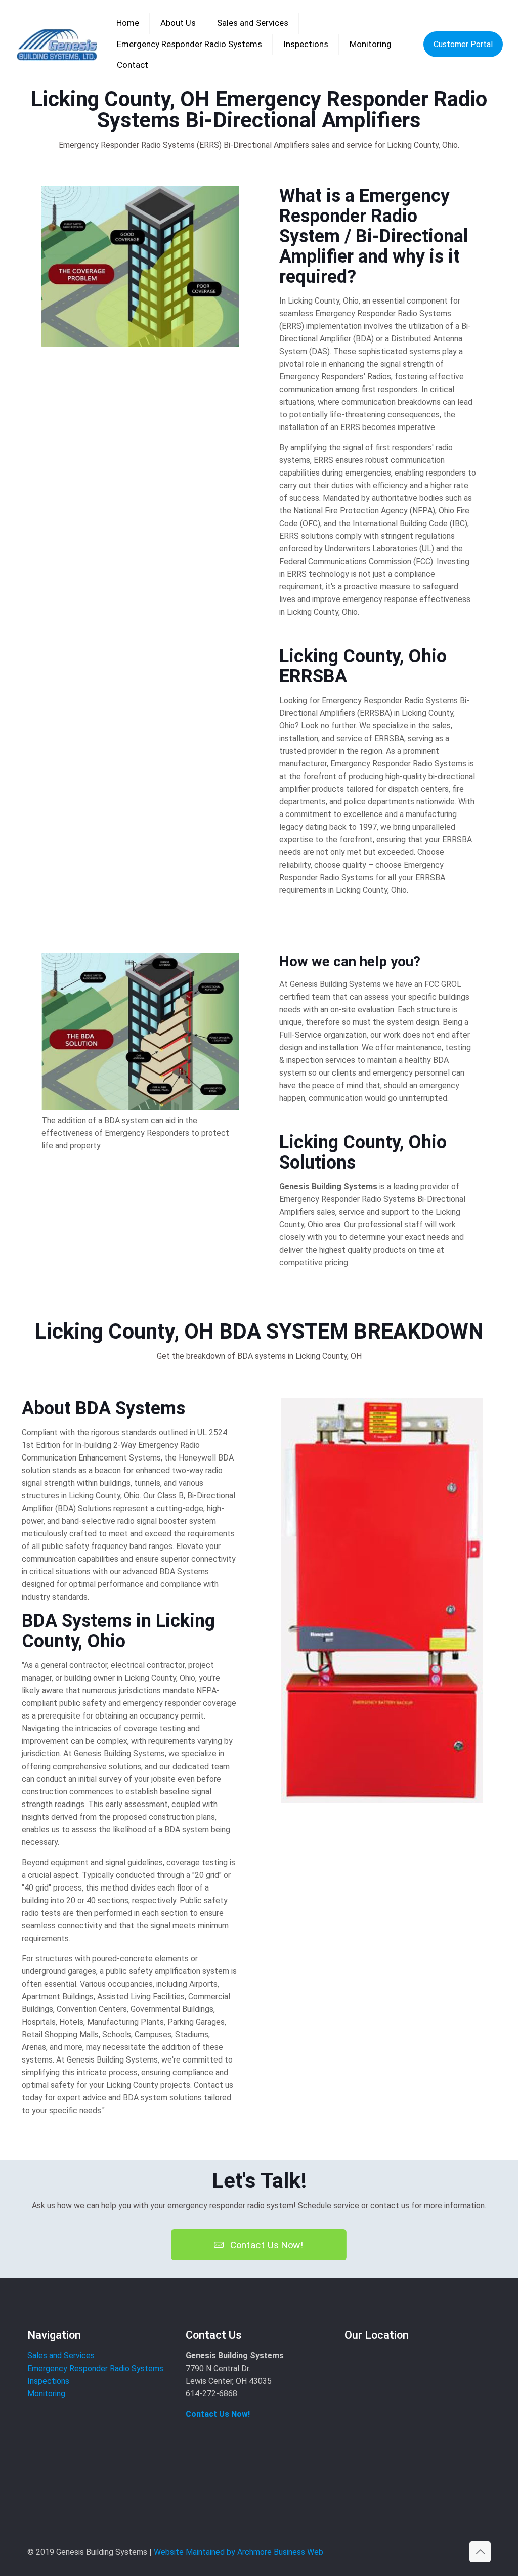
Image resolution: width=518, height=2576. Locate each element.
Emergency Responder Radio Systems (95, 2368)
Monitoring (46, 2394)
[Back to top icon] (480, 2552)
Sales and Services (61, 2356)
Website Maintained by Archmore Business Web (239, 2552)
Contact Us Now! (218, 2414)
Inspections (48, 2381)
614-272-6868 (211, 2394)
